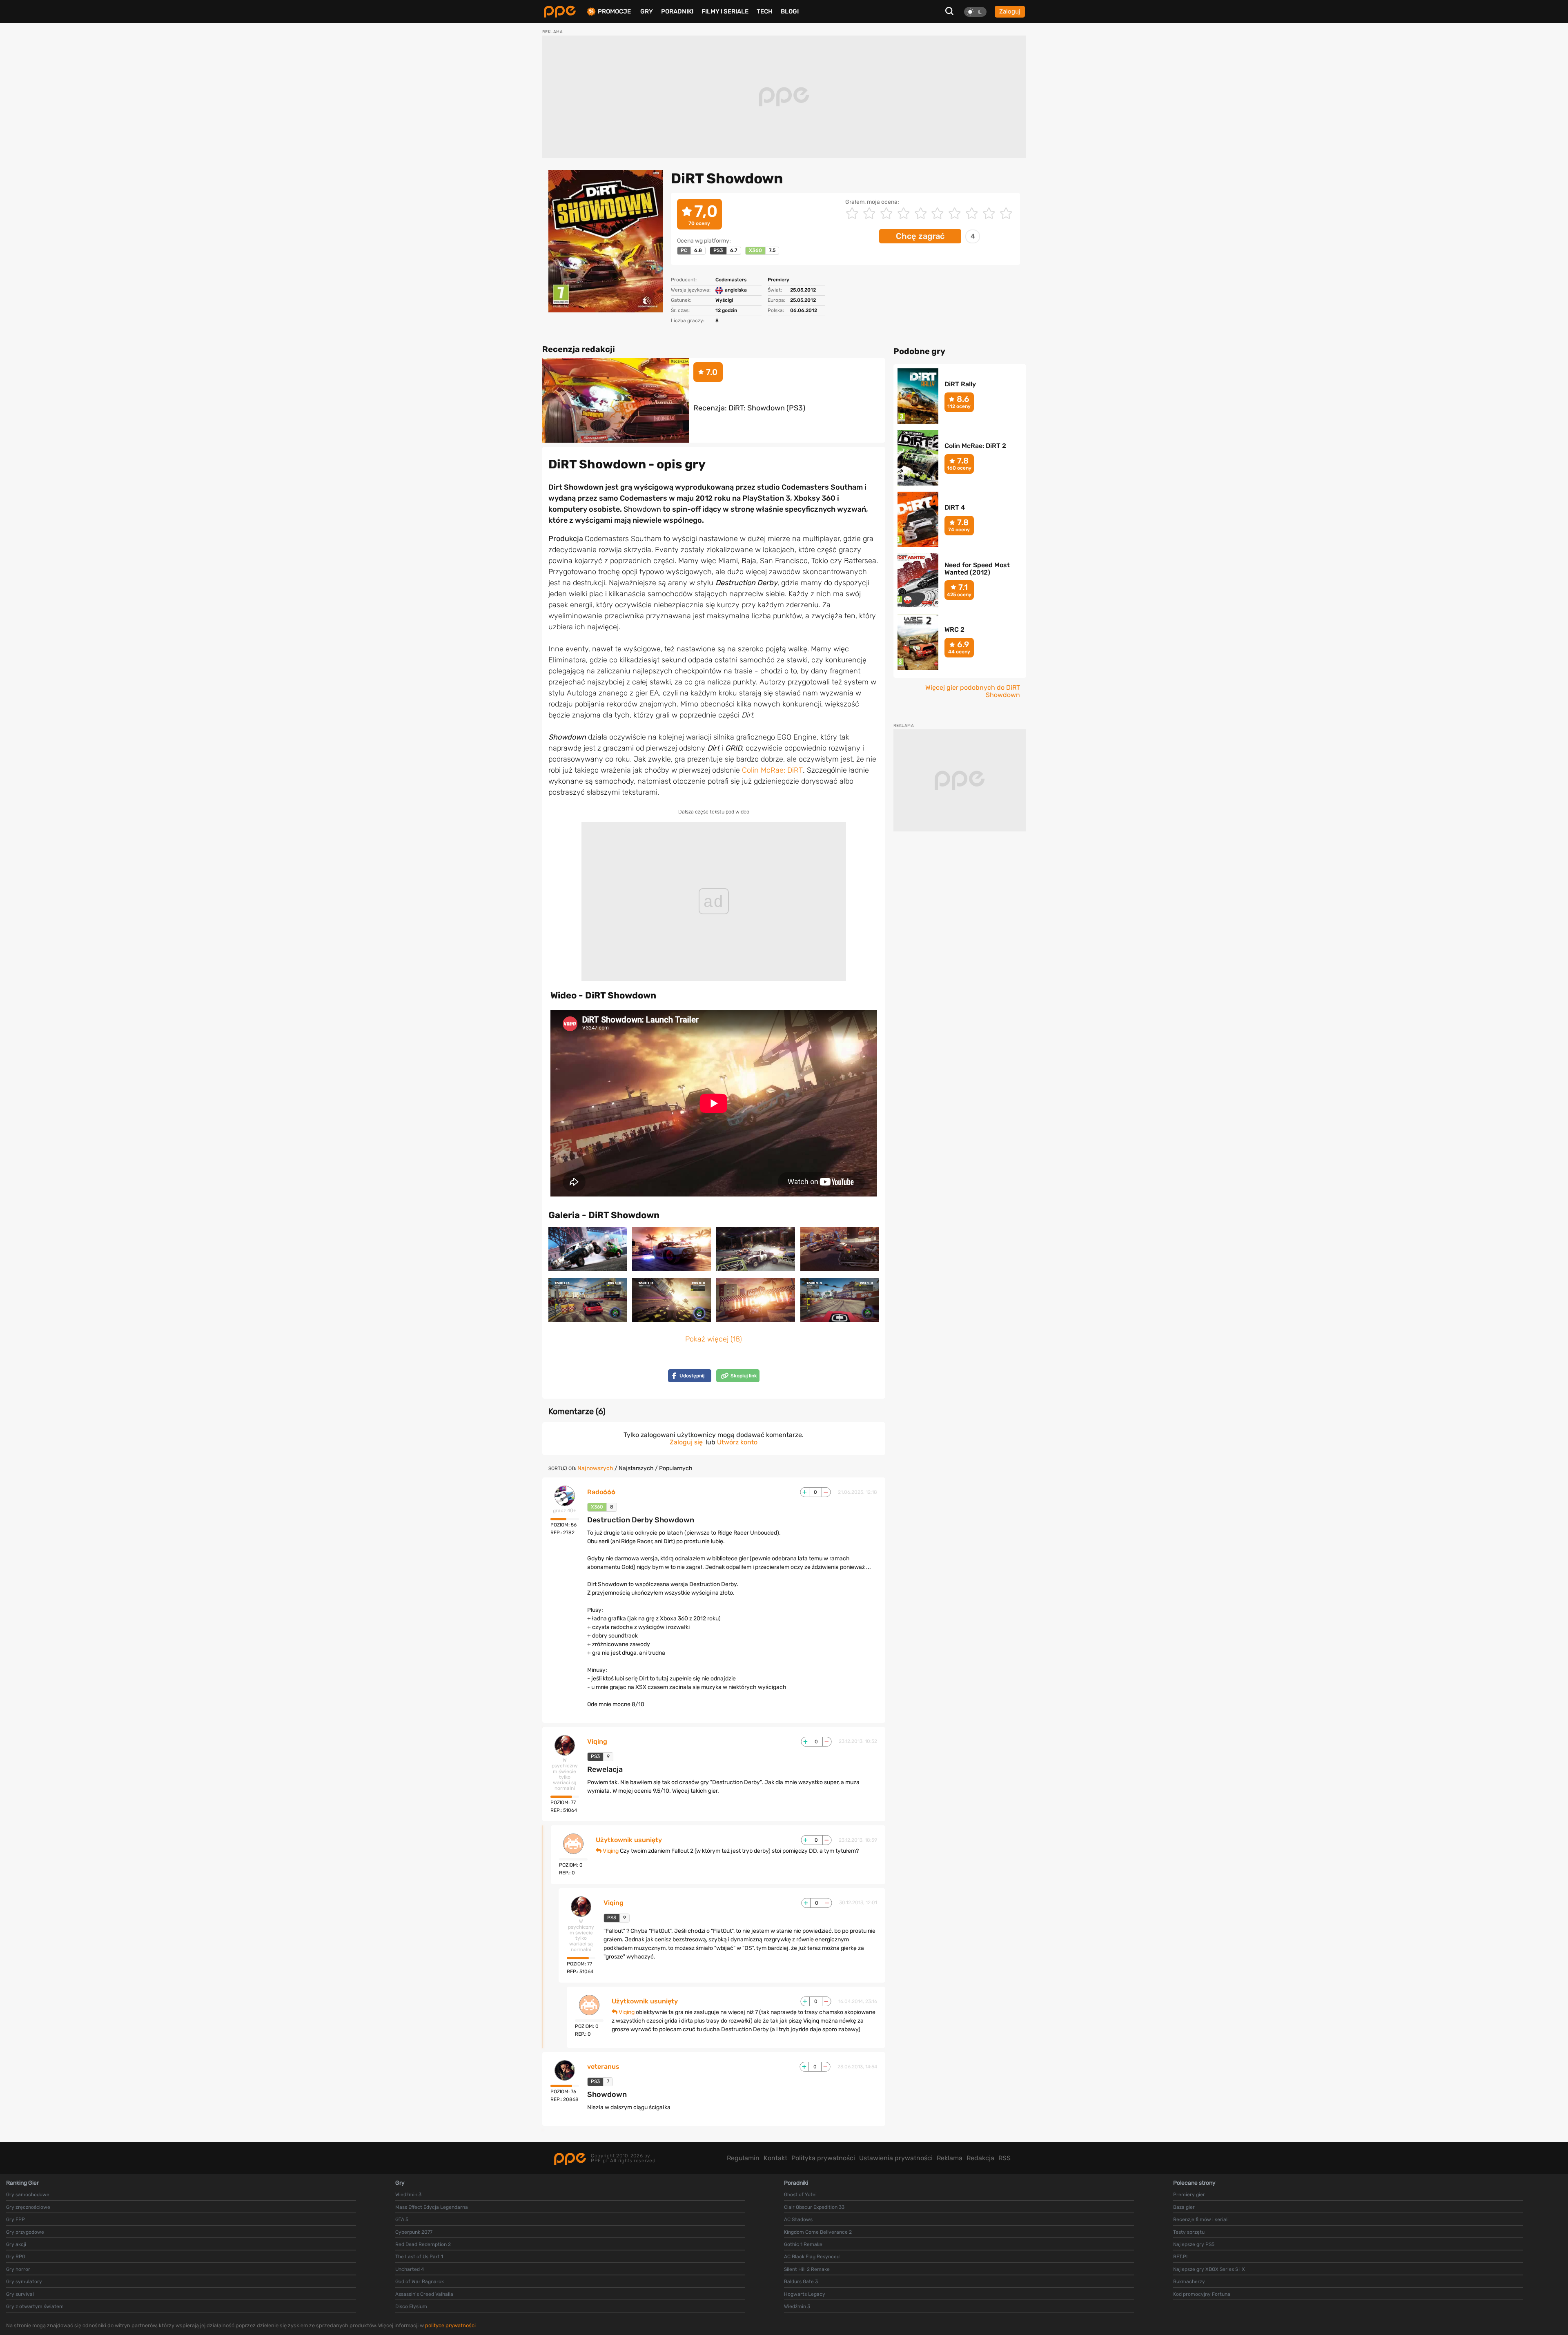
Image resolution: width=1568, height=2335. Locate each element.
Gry (647, 11)
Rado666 (601, 1492)
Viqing (597, 1742)
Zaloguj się (686, 1442)
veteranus (603, 2067)
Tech (765, 11)
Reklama (950, 2158)
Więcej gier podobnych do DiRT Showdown (973, 691)
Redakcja (980, 2158)
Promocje (614, 12)
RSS (1004, 2158)
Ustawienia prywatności (896, 2158)
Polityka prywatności (823, 2158)
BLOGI (790, 11)
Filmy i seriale (725, 11)
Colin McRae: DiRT (772, 770)
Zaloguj (1010, 11)
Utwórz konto (737, 1442)
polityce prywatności (450, 2325)
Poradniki (677, 11)
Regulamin (743, 2158)
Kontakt (775, 2158)
